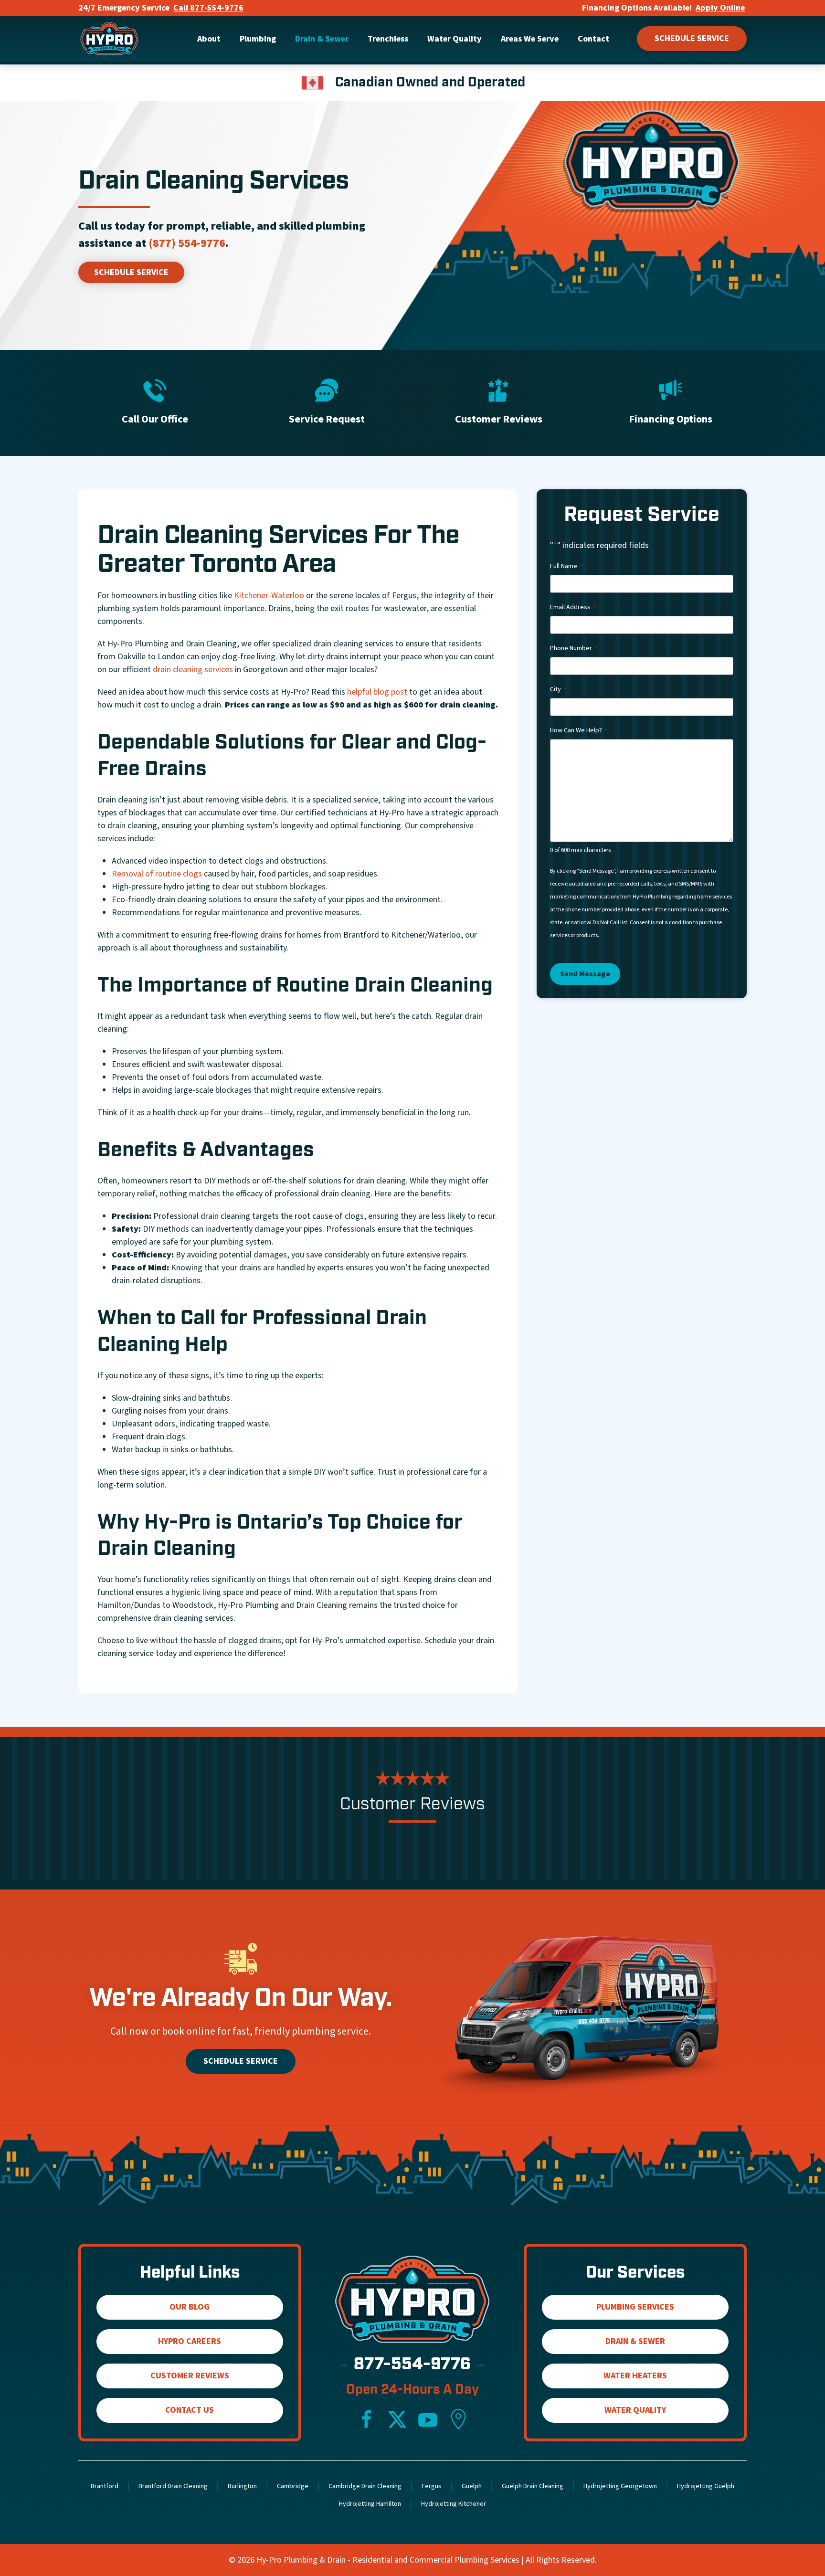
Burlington (242, 2486)
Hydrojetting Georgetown (620, 2486)
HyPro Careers (190, 2341)
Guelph (472, 2486)
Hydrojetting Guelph (706, 2486)
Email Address (573, 607)
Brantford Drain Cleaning (173, 2486)
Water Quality (635, 2410)
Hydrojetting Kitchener (454, 2504)
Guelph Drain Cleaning (533, 2486)
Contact (593, 39)
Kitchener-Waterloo (269, 596)
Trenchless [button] (388, 39)
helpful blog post (377, 692)
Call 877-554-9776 (208, 8)
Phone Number (574, 648)
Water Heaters (635, 2376)
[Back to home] (109, 39)
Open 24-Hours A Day (412, 2390)
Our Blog (190, 2307)
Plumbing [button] (258, 39)
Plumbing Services (635, 2307)
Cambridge (293, 2486)
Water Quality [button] (455, 39)
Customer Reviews (190, 2376)
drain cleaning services (193, 670)
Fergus (432, 2486)
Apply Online (720, 8)
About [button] (209, 39)
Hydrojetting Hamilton (370, 2504)
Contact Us (190, 2410)
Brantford (105, 2486)
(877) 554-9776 (187, 243)
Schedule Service (692, 38)
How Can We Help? (579, 730)
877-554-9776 (412, 2365)
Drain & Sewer (635, 2341)
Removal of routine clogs (157, 874)
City (558, 689)
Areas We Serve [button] (530, 39)
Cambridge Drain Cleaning (365, 2486)
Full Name (566, 566)
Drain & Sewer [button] (322, 39)
